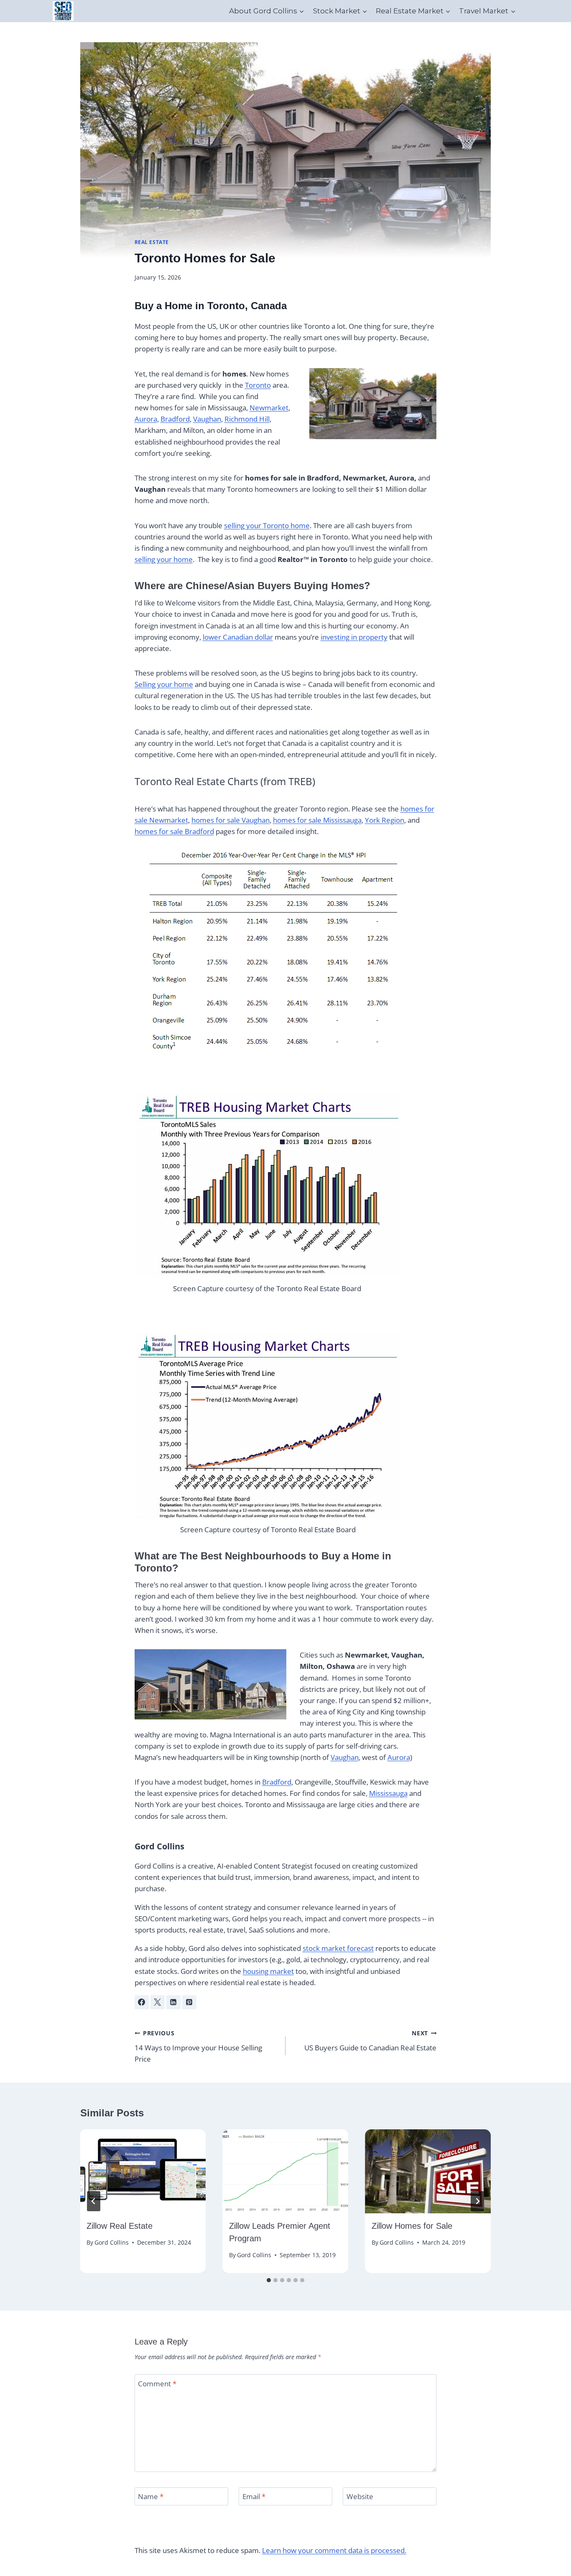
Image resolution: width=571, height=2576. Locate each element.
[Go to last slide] (94, 2201)
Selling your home (164, 684)
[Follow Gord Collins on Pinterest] (189, 2002)
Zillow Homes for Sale (412, 2226)
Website (360, 2497)
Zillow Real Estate (120, 2226)
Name (151, 2497)
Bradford (175, 419)
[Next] (477, 2201)
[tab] (269, 2280)
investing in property (354, 637)
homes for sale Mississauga (317, 820)
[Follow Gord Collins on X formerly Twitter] (158, 2002)
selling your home (164, 559)
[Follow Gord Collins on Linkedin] (173, 2002)
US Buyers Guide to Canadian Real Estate (370, 2041)
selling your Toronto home (267, 525)
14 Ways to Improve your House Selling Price (198, 2046)
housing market (268, 1971)
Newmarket (269, 408)
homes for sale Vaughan (231, 820)
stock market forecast (338, 1948)
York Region (385, 820)
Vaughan (207, 419)
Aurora (146, 419)
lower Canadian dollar (238, 637)
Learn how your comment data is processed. (334, 2550)
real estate (152, 242)
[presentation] (143, 2171)
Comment (157, 2383)
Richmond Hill (247, 419)
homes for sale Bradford (174, 831)
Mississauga (388, 1793)
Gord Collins (159, 1846)
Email (254, 2497)
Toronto (258, 385)
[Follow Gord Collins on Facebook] (142, 2002)
